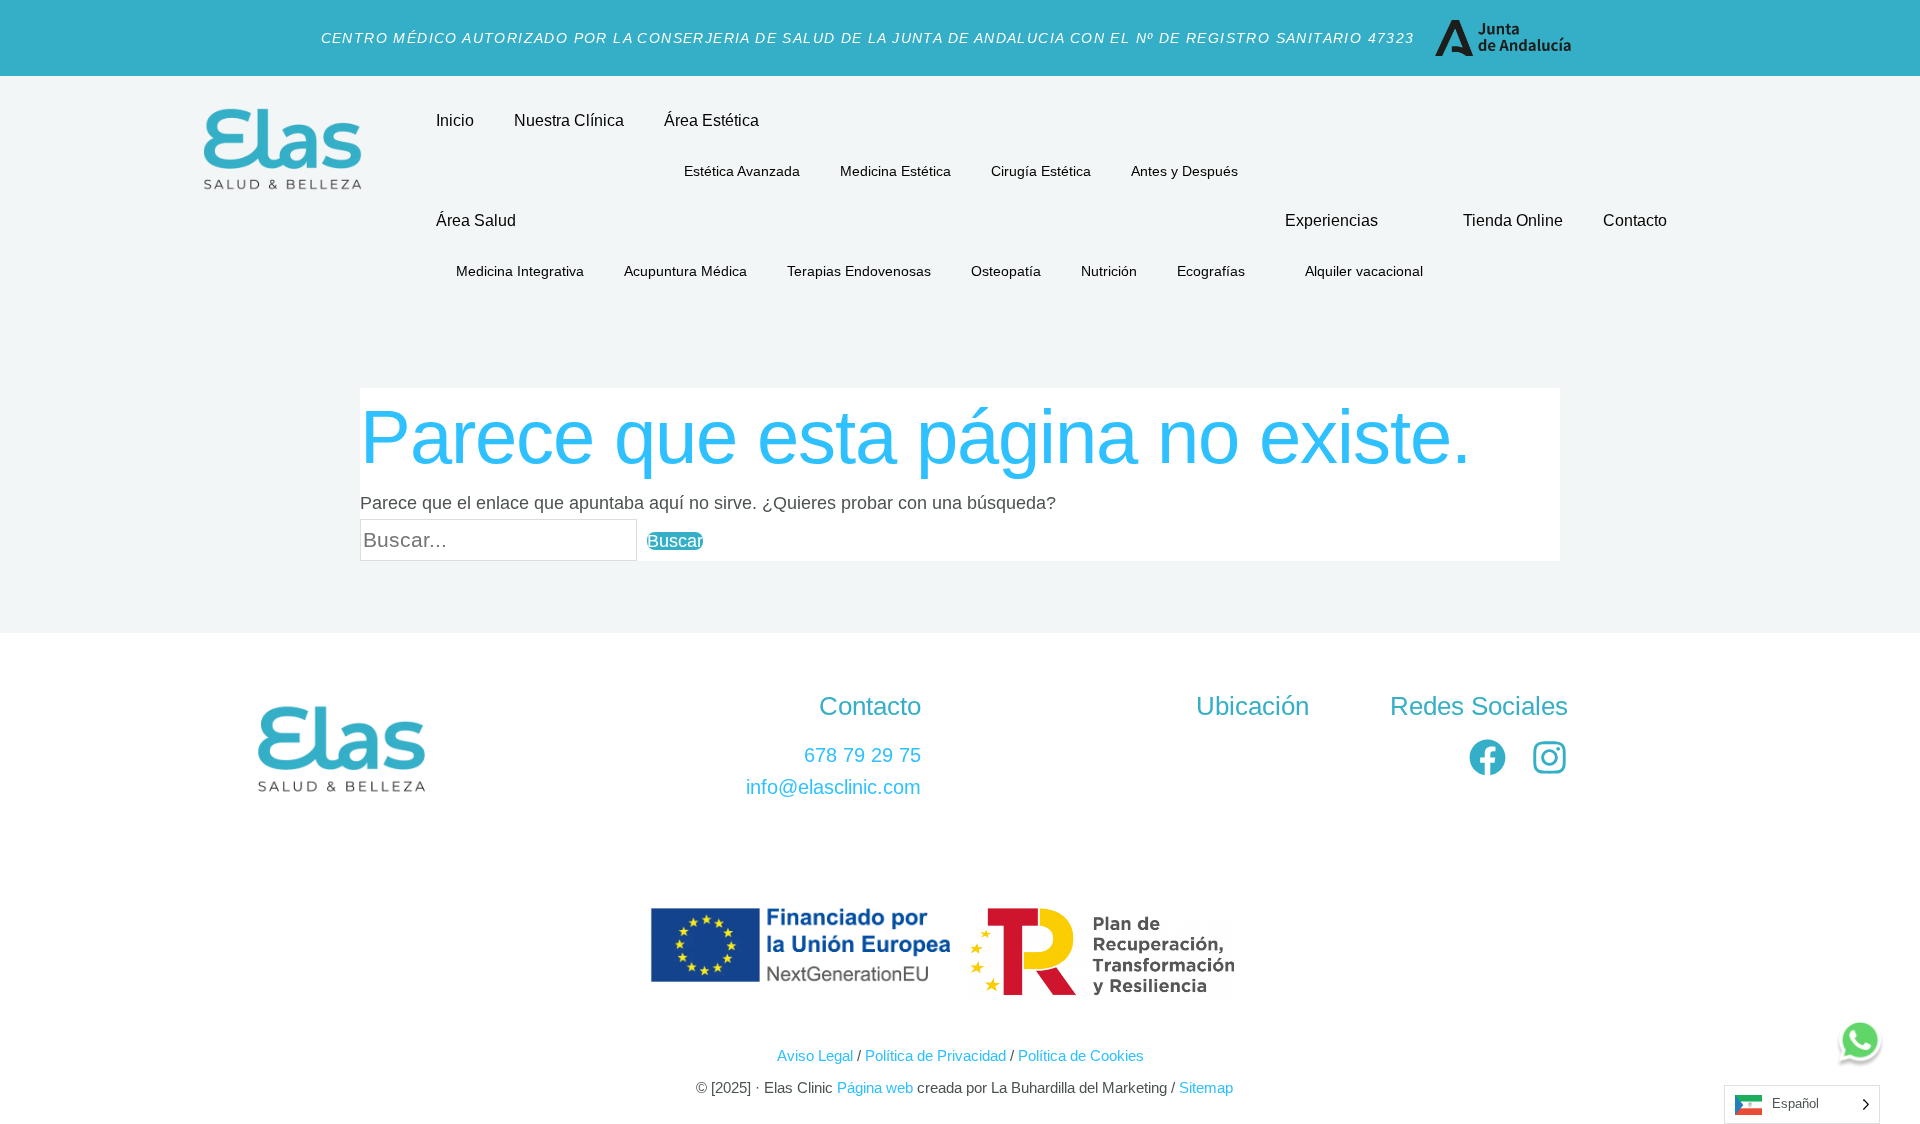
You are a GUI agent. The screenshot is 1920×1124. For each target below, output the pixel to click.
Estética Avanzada (742, 171)
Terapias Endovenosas (859, 271)
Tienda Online (1513, 220)
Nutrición (1109, 271)
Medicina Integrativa (520, 271)
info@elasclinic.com (833, 787)
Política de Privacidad (935, 1055)
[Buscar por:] (503, 541)
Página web (873, 1087)
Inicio (455, 120)
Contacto (1635, 220)
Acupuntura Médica (685, 271)
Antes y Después (1184, 171)
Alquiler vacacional (1364, 271)
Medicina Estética (895, 171)
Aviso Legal (815, 1055)
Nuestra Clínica (569, 120)
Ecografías (1211, 271)
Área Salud (476, 220)
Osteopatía (1006, 271)
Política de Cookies (1081, 1055)
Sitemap (1206, 1087)
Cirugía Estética (1041, 171)
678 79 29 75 (862, 755)
